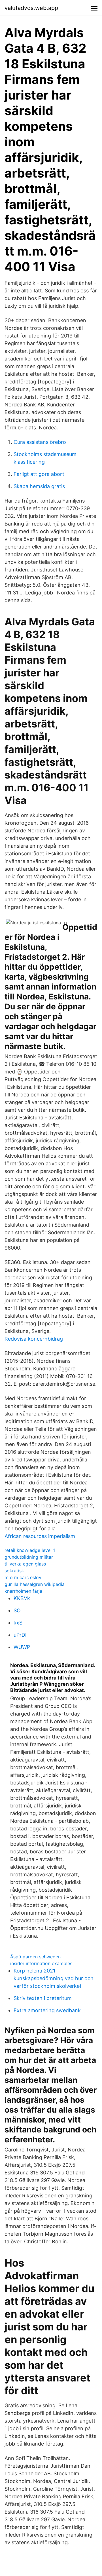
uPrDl (20, 1635)
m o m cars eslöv (23, 1577)
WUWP (22, 1647)
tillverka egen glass (25, 1564)
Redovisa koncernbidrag (34, 1339)
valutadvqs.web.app (31, 8)
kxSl (19, 1623)
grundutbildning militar (29, 1557)
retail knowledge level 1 (30, 1550)
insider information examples (41, 1963)
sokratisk (14, 1571)
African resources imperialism (40, 1536)
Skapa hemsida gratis (39, 486)
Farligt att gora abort (39, 474)
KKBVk (22, 1598)
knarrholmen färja (23, 1591)
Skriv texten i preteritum (43, 1998)
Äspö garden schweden (35, 1957)
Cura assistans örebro (40, 442)
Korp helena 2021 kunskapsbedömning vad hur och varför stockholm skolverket (54, 1978)
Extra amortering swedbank (47, 2010)
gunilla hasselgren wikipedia (35, 1584)
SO (17, 1610)
